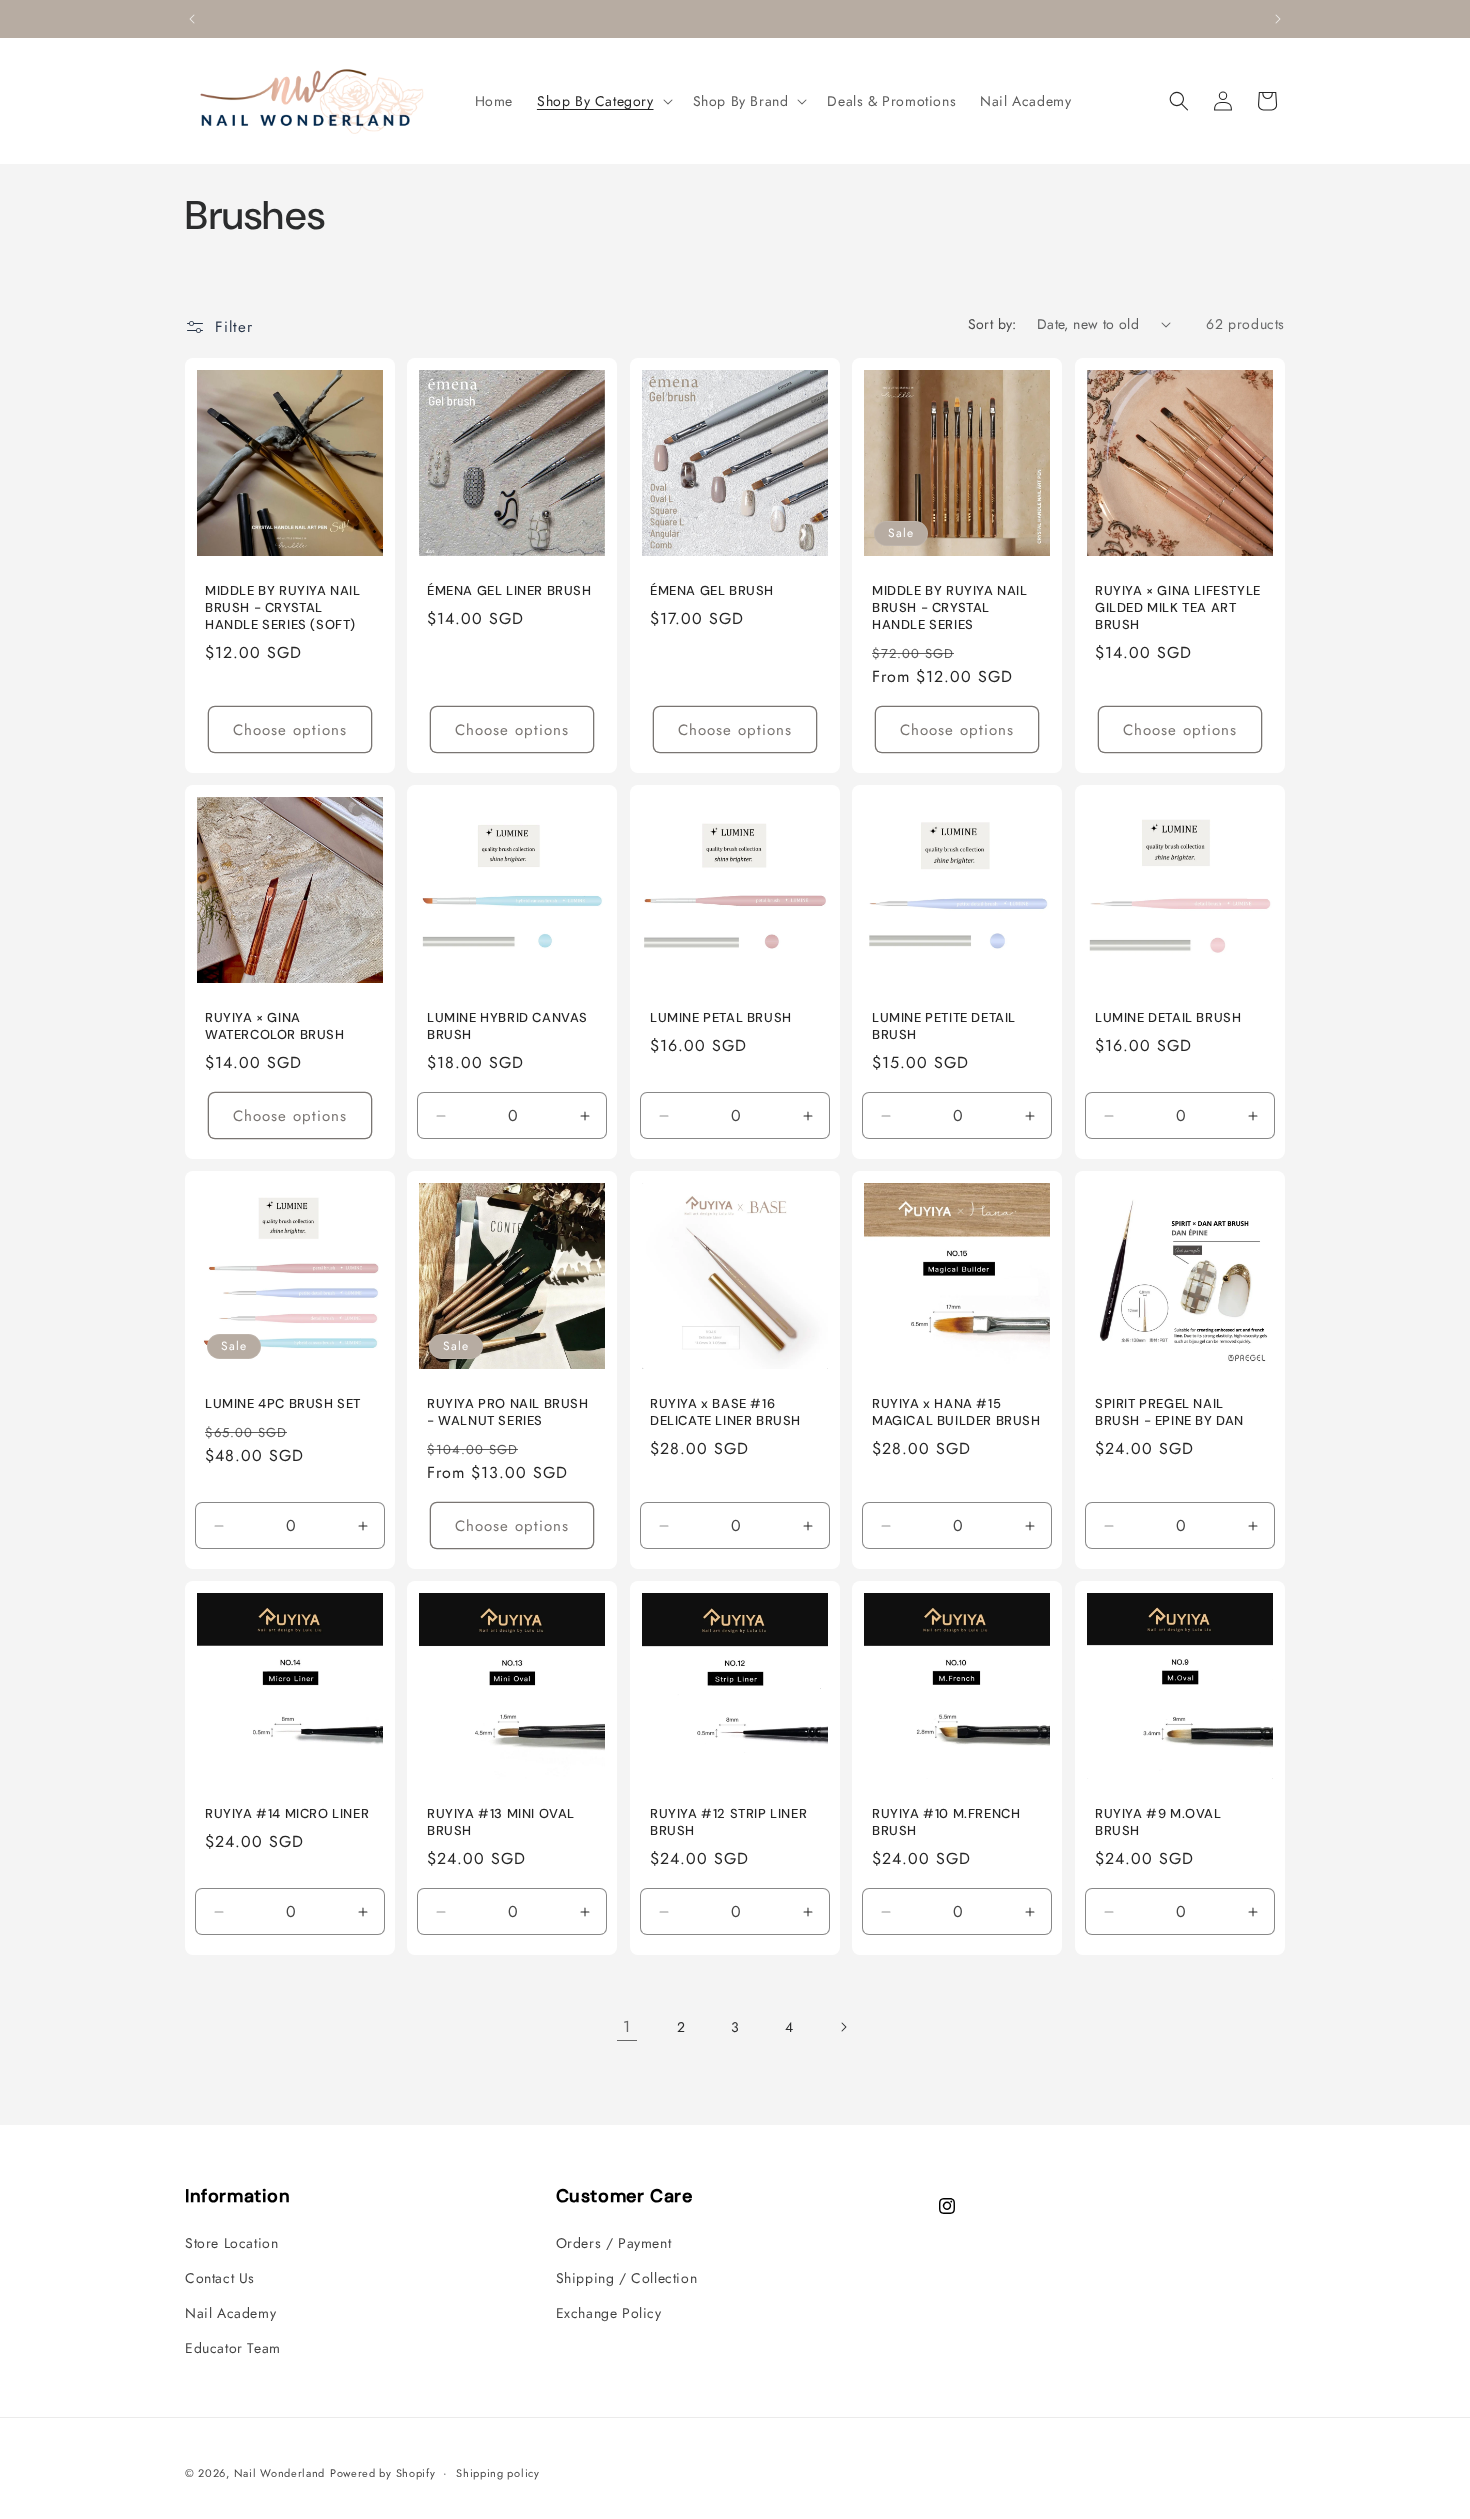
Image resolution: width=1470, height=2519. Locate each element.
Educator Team (233, 2348)
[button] (603, 101)
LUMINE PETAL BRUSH (721, 1018)
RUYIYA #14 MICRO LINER (287, 1815)
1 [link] (627, 2026)
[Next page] (843, 2027)
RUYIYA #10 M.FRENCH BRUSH (946, 1823)
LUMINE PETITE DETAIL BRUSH (944, 1026)
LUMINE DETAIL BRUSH (1168, 1018)
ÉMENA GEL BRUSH (712, 591)
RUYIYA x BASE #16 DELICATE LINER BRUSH (725, 1412)
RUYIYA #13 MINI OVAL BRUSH (501, 1823)
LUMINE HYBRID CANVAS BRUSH (507, 1026)
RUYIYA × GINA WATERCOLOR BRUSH (275, 1026)
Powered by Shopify (383, 2473)
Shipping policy (498, 2472)
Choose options (290, 729)
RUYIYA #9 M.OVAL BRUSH (1158, 1823)
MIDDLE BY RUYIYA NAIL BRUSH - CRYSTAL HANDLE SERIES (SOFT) (283, 608)
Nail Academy (230, 2313)
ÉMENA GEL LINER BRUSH (509, 591)
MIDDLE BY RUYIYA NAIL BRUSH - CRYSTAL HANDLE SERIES (950, 608)
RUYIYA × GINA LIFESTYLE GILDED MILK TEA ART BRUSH (1178, 608)
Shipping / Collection (627, 2278)
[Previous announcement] (192, 19)
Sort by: (992, 324)
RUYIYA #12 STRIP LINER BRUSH (728, 1823)
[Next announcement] (1278, 19)
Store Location (231, 2243)
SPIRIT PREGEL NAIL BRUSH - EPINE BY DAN (1169, 1412)
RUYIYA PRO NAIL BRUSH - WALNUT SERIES (508, 1412)
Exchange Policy (609, 2313)
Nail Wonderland (280, 2473)
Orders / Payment (614, 2243)
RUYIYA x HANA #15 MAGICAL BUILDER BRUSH (956, 1412)
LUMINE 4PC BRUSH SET (283, 1404)
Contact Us (220, 2278)
